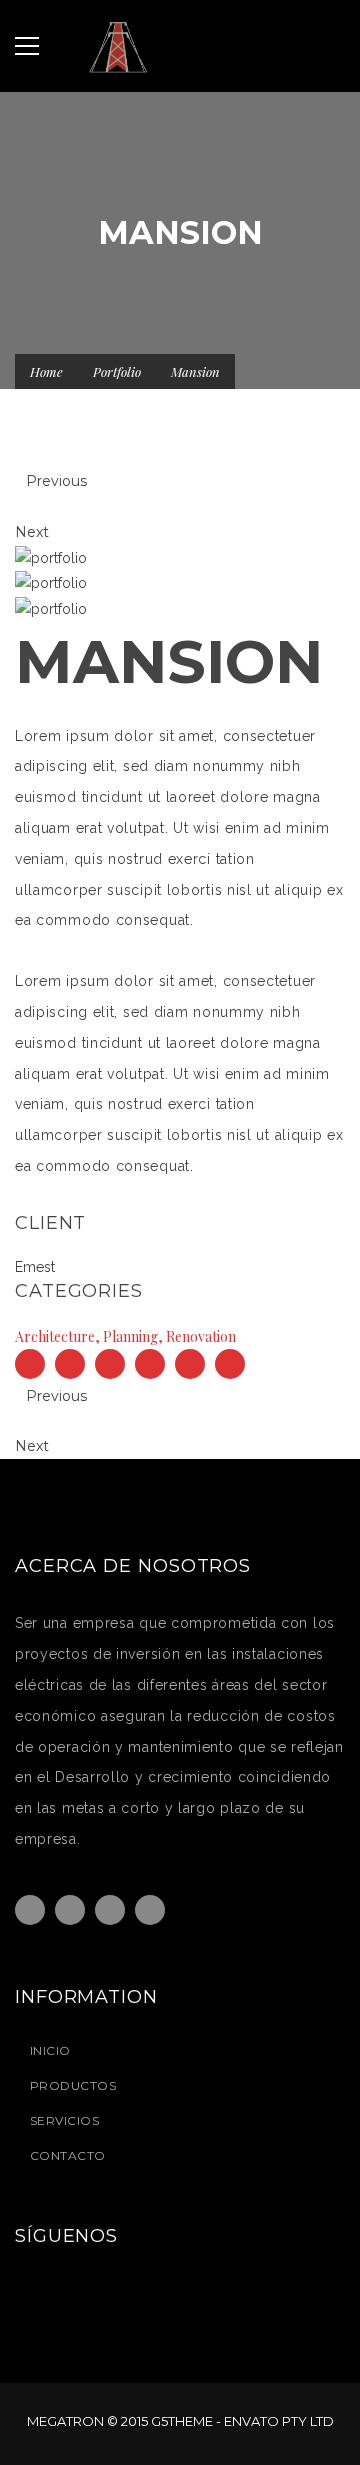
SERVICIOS (65, 2120)
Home (46, 371)
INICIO (50, 2050)
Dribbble (110, 1910)
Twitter (70, 1910)
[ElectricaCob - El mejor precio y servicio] (180, 46)
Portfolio (117, 371)
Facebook (30, 1910)
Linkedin (150, 1910)
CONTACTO (68, 2155)
